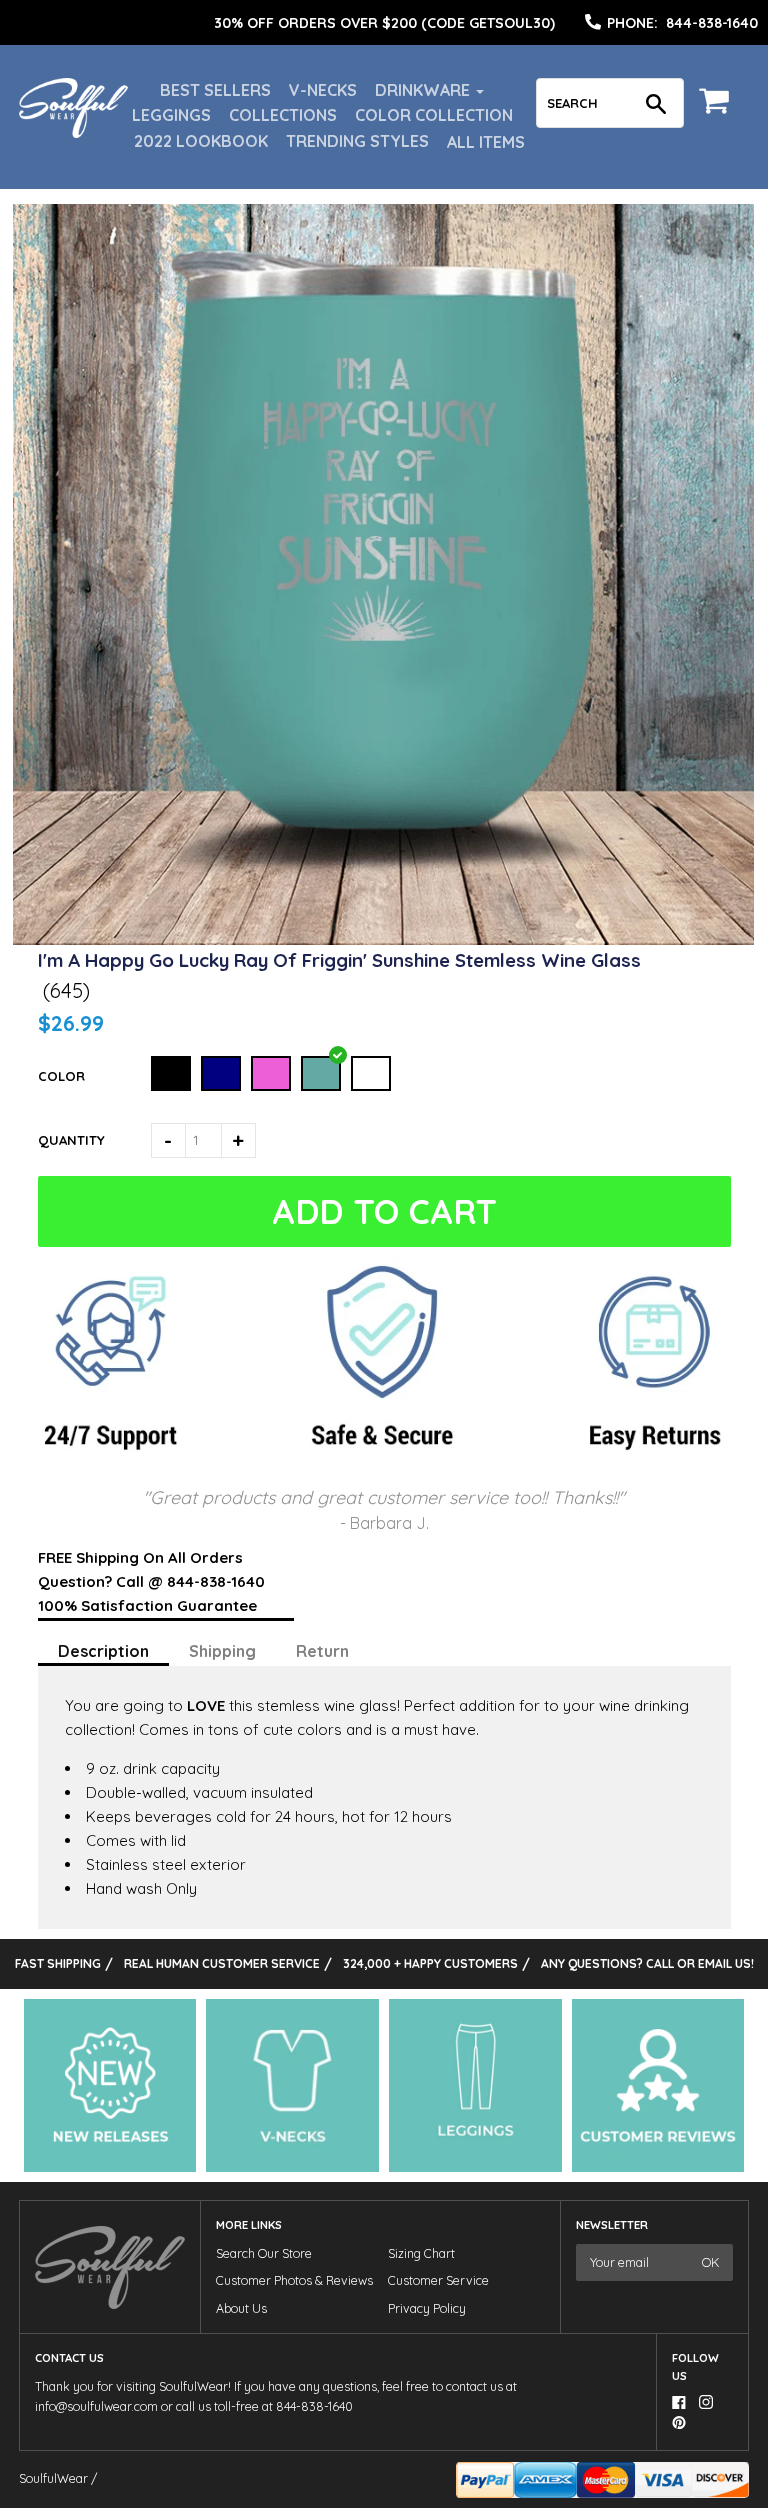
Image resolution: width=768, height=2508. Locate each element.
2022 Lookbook (201, 141)
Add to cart (384, 1211)
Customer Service (438, 2280)
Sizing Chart (421, 2253)
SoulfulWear (53, 2478)
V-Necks (323, 90)
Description (103, 1651)
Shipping (222, 1651)
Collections (283, 115)
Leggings (171, 115)
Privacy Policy (427, 2308)
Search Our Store (264, 2253)
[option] (384, 23)
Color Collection (434, 115)
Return (322, 1651)
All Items (486, 142)
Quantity (71, 1140)
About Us (241, 2308)
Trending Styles (357, 141)
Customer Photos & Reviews (294, 2280)
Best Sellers (215, 90)
